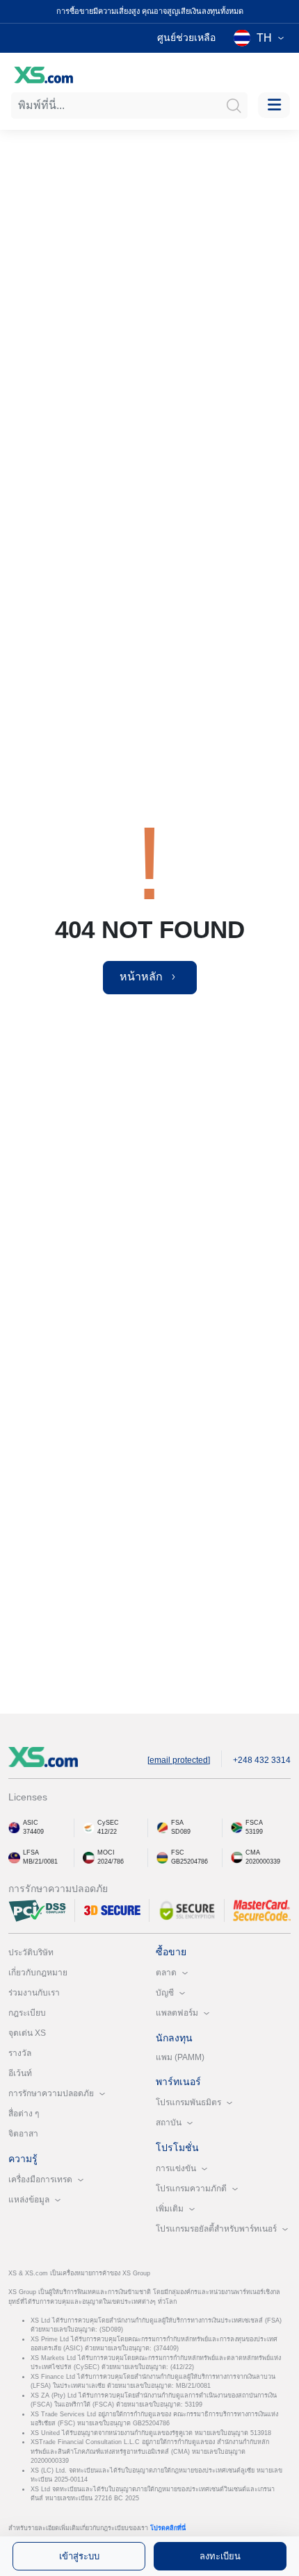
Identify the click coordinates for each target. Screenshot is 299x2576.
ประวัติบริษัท (31, 1952)
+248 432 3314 (262, 1760)
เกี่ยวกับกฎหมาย (38, 1973)
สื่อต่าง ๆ (24, 2114)
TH (264, 38)
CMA (253, 1852)
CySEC (108, 1823)
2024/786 (111, 1862)
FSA (177, 1823)
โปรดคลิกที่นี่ (168, 2528)
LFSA (31, 1852)
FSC (178, 1852)
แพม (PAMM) (180, 2057)
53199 (254, 1832)
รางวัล (20, 2053)
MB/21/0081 (40, 1862)
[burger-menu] (274, 105)
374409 (33, 1832)
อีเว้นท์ (20, 2073)
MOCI (106, 1852)
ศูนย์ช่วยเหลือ (186, 37)
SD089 (181, 1832)
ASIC (31, 1823)
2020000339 (263, 1862)
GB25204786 (189, 1862)
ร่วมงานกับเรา (34, 1993)
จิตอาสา (23, 2134)
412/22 (107, 1832)
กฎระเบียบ (27, 2013)
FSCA (254, 1823)
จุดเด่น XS (27, 2033)
